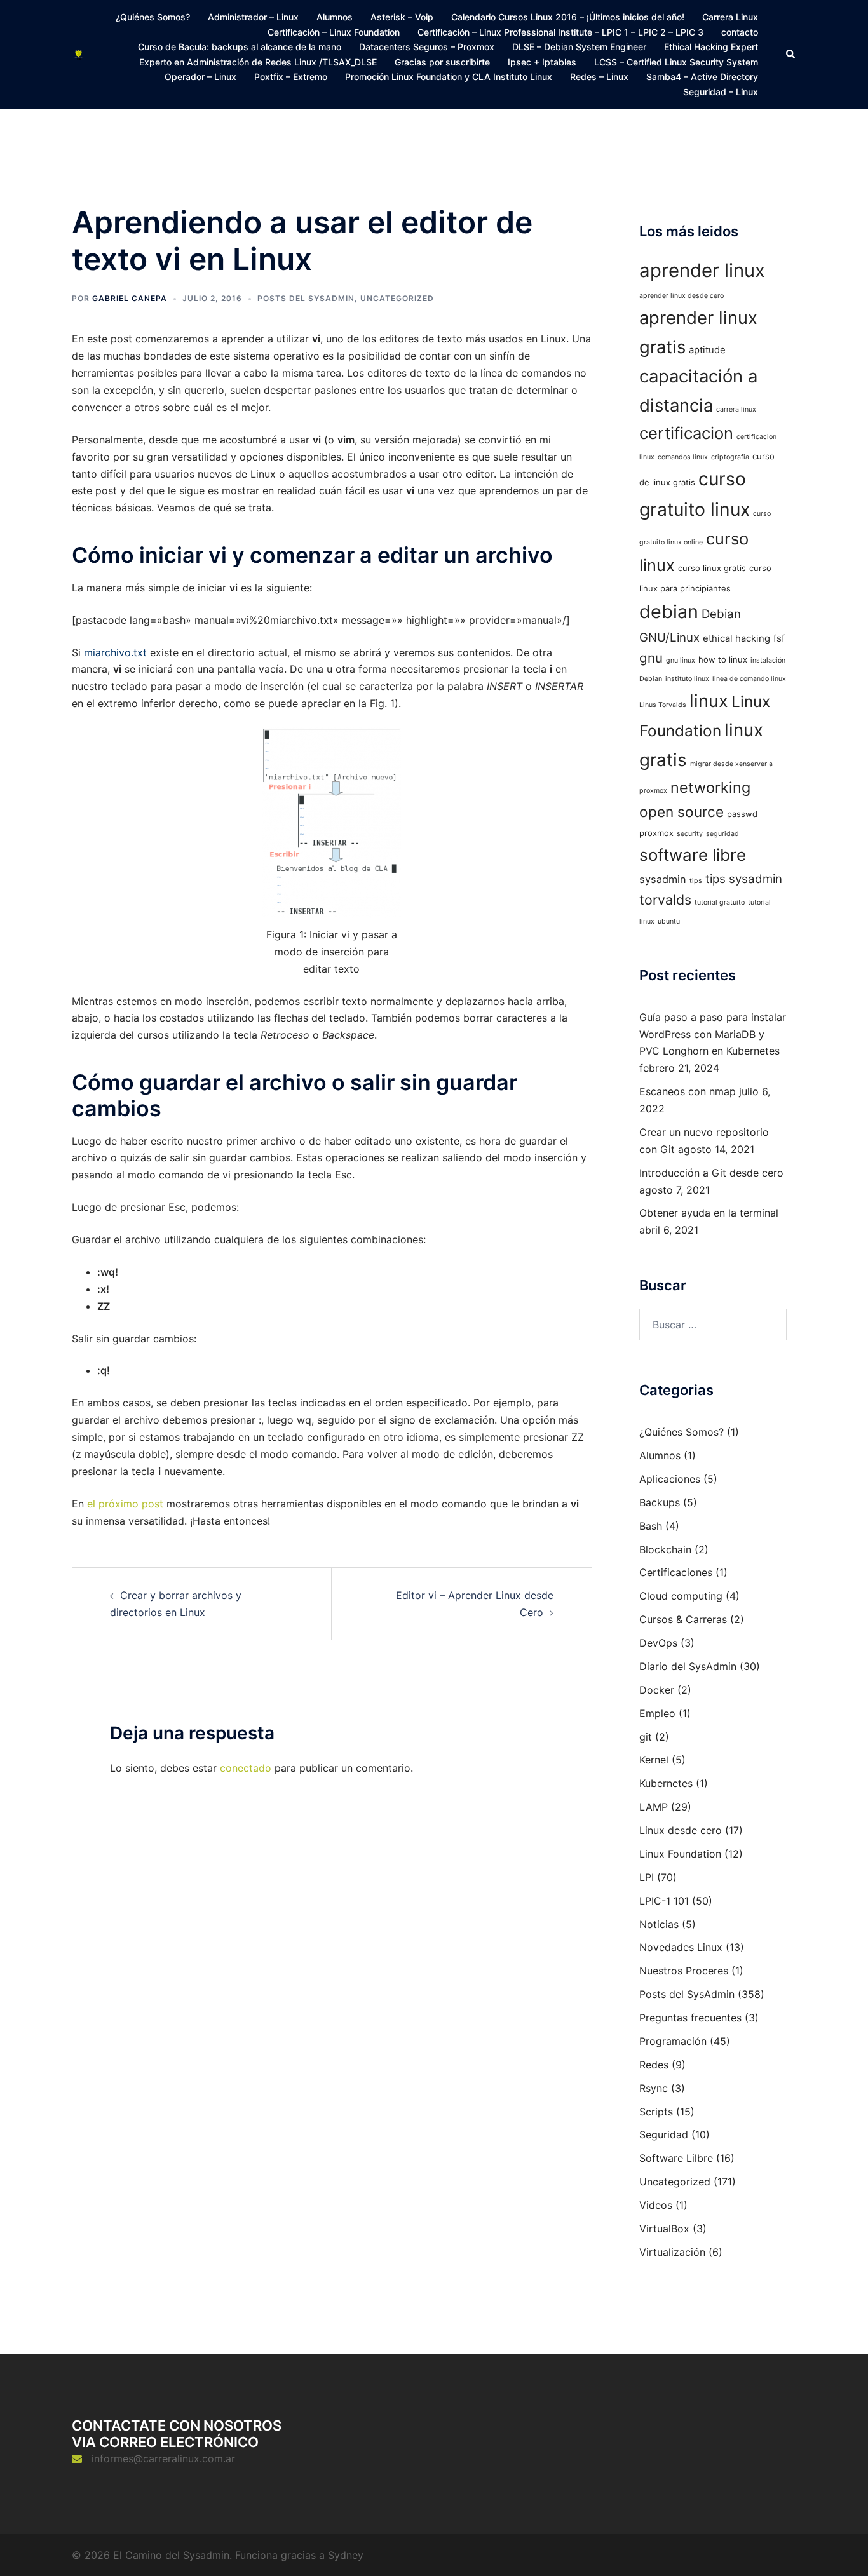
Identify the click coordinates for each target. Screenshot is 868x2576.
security (690, 834)
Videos (656, 2205)
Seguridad (664, 2134)
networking (710, 787)
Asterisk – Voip (402, 17)
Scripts (656, 2112)
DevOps (658, 1643)
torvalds (665, 900)
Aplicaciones (670, 1479)
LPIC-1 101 (664, 1901)
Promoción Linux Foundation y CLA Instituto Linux (449, 77)
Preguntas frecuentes (690, 2018)
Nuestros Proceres (684, 1971)
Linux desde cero (681, 1830)
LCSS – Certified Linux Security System (676, 62)
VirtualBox (664, 2229)
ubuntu (669, 921)
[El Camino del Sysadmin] (78, 54)
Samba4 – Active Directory (702, 77)
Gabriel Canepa (130, 298)
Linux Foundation (680, 1854)
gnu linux (681, 660)
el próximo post (125, 1504)
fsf (779, 638)
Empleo (657, 1713)
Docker (657, 1690)
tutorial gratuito (720, 902)
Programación (673, 2041)
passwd (742, 814)
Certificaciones (676, 1572)
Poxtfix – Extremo (291, 77)
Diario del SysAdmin (688, 1666)
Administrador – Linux (253, 17)
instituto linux (687, 679)
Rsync (654, 2088)
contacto (740, 32)
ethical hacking (736, 638)
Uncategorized (397, 298)
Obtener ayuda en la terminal (709, 1213)
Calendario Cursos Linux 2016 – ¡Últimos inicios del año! (568, 17)
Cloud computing (681, 1596)
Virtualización (672, 2252)
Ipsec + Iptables (542, 62)
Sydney (346, 2555)
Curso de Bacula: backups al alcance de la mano (240, 47)
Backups (660, 1502)
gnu (651, 658)
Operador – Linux (200, 77)
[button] (791, 54)
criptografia (730, 457)
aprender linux (702, 270)
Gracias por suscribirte (442, 62)
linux (709, 701)
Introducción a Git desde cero (711, 1173)
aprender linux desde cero (682, 296)
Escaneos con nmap (688, 1091)
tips (696, 881)
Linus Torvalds (663, 705)
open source (682, 812)
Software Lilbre (676, 2158)
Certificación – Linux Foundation (334, 32)
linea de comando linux (749, 679)
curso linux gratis (712, 568)
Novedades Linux (681, 1947)
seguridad (722, 834)
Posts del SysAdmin (306, 298)
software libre (693, 855)
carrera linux (736, 409)
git (646, 1737)
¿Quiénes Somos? (153, 17)
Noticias (659, 1924)
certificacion (686, 433)
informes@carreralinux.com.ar (163, 2458)
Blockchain (665, 1549)
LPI (647, 1877)
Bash (651, 1526)
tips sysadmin (744, 879)
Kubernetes (666, 1783)
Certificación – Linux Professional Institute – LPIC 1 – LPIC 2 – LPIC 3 (560, 32)
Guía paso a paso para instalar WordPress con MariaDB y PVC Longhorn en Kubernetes (713, 1034)
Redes (654, 2065)
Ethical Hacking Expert (711, 47)
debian (669, 611)
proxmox (656, 833)
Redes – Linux (599, 77)
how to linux (723, 659)
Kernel (654, 1760)
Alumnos (335, 17)
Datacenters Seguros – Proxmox (427, 47)
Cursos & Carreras (683, 1619)
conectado (246, 1768)
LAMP (654, 1807)
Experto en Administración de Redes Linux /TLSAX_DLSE (258, 62)
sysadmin (663, 879)
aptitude (707, 350)
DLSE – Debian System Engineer (579, 47)
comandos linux (683, 457)
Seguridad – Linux (721, 92)
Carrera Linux (730, 17)
